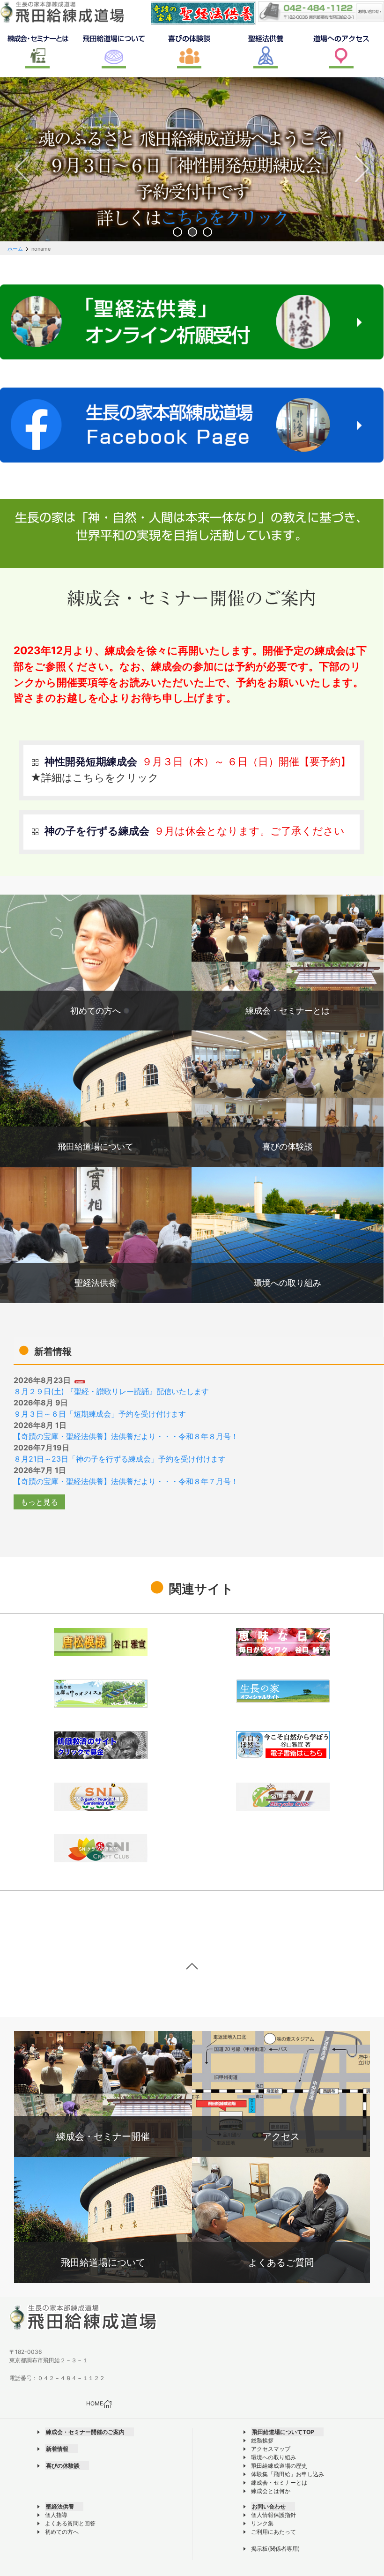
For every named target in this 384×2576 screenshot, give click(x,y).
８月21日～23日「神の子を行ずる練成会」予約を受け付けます (120, 1459)
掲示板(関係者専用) (275, 2549)
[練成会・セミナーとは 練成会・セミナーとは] (288, 962)
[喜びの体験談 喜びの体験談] (288, 1098)
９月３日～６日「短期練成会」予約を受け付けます (100, 1414)
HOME (95, 2404)
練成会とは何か (271, 2491)
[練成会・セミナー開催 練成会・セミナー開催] (103, 2093)
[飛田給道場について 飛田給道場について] (103, 2219)
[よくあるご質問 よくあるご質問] (281, 2219)
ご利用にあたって (273, 2532)
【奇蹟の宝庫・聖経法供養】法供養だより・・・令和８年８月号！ (126, 1436)
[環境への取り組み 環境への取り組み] (288, 1234)
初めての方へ (62, 2532)
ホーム (15, 249)
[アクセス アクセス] (281, 2093)
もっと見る (39, 1502)
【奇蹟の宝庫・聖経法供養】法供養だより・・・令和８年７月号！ (126, 1481)
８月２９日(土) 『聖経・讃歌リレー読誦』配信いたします (111, 1391)
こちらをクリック (228, 220)
